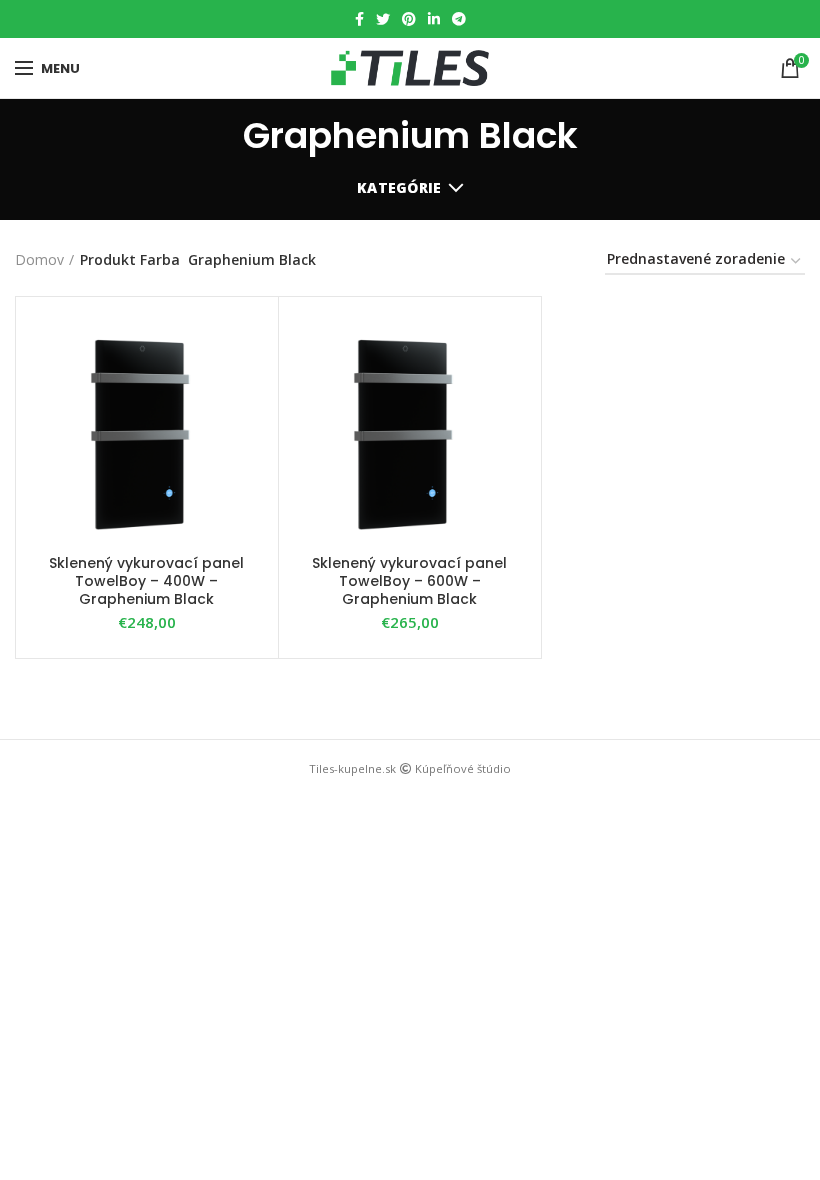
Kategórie (399, 187)
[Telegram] (459, 19)
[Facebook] (359, 19)
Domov (39, 259)
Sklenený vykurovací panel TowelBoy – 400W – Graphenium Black (146, 581)
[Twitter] (383, 19)
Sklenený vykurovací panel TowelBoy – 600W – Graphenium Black (409, 581)
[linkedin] (434, 19)
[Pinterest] (409, 19)
